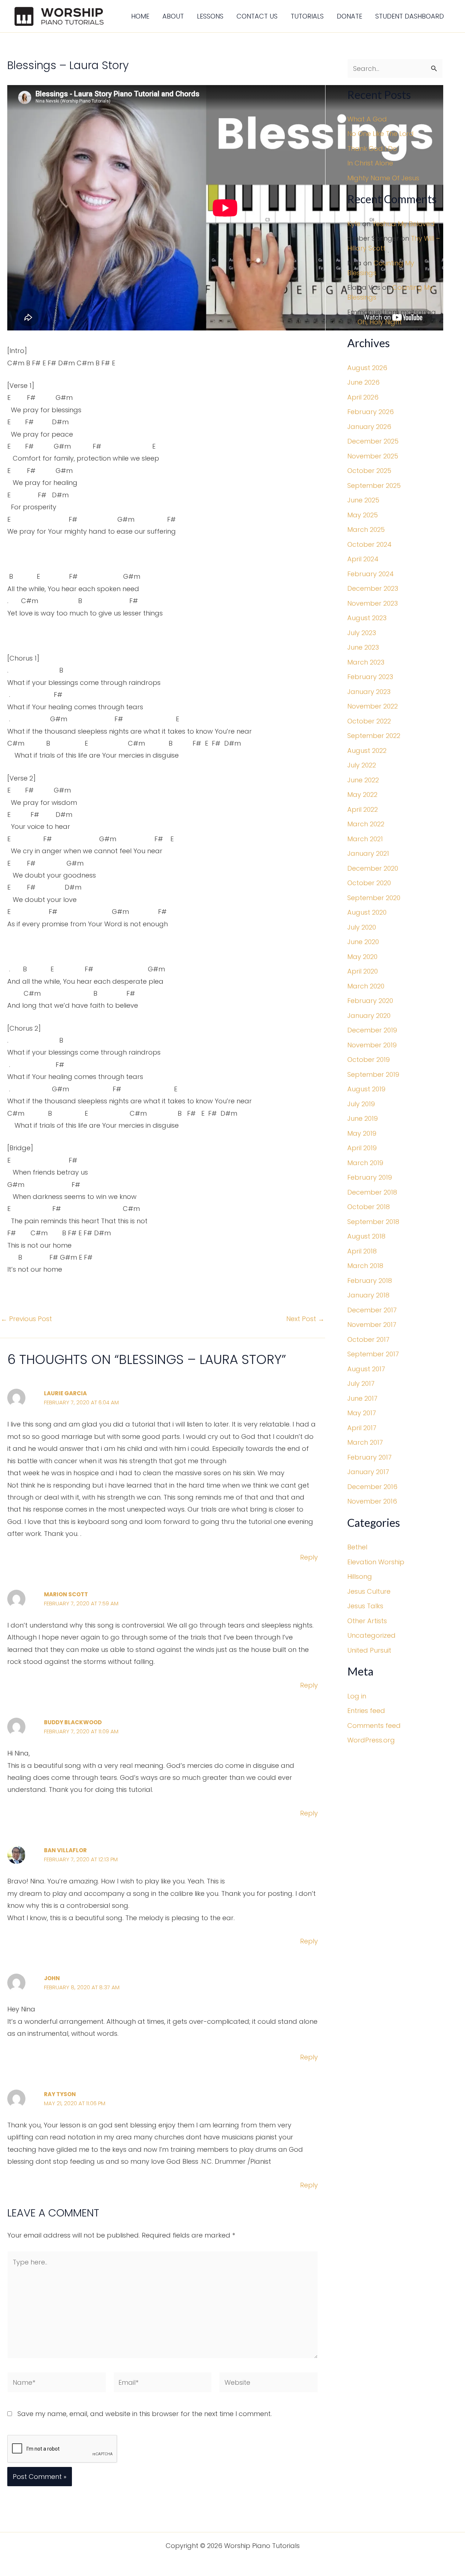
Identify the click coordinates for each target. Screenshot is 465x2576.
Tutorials (307, 16)
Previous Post (26, 1319)
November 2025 (373, 456)
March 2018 (365, 1266)
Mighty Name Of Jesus (383, 178)
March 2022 (366, 824)
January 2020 (369, 1016)
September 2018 (373, 1222)
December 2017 (372, 1310)
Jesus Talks (365, 1606)
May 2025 (363, 515)
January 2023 (369, 692)
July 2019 (361, 1104)
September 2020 (374, 898)
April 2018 (362, 1251)
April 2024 (363, 559)
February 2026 (371, 412)
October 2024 (369, 544)
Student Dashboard (410, 16)
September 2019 (373, 1074)
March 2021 (365, 839)
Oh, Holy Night (380, 322)
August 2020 (367, 912)
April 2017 (362, 1428)
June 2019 (363, 1118)
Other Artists (367, 1621)
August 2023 (367, 618)
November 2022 (373, 706)
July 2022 (362, 765)
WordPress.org (371, 1740)
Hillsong (360, 1576)
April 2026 (363, 397)
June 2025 (363, 500)
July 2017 (361, 1383)
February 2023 (370, 677)
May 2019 (362, 1133)
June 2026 (363, 382)
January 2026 (369, 427)
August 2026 (367, 368)
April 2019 (362, 1148)
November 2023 (373, 603)
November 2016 (372, 1501)
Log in (357, 1696)
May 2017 (362, 1413)
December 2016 (372, 1487)
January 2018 (368, 1295)
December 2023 (373, 588)
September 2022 (374, 736)
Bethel (357, 1547)
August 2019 (366, 1089)
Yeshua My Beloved (404, 224)
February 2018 (370, 1281)
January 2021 (368, 853)
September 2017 (373, 1354)
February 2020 (370, 1001)
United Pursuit (369, 1650)
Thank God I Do (372, 149)
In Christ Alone (370, 163)
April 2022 (363, 809)
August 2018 (366, 1236)
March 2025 (366, 529)
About (173, 16)
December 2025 (373, 441)
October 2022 (369, 721)
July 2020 (362, 927)
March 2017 (365, 1442)
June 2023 (363, 647)
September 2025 (374, 485)
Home (140, 16)
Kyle (354, 224)
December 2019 (372, 1030)
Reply (309, 1557)
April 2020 (363, 971)
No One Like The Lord (381, 134)
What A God (367, 119)
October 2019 (369, 1060)
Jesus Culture (369, 1591)
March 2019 (365, 1163)
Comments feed (374, 1726)
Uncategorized (371, 1635)
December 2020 (373, 868)
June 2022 (363, 780)
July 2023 (362, 633)
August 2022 (367, 751)
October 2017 (368, 1339)
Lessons (210, 16)
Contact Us (257, 16)
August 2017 (366, 1369)
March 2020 (366, 986)
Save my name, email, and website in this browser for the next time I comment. (145, 2414)
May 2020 (362, 957)
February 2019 (370, 1177)
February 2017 (369, 1457)
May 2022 (362, 795)
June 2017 (362, 1398)
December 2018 (372, 1192)
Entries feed (366, 1711)
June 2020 (363, 942)
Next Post (305, 1319)
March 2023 (366, 662)
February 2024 (371, 574)
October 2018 (369, 1207)
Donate (349, 16)
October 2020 (369, 883)
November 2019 (372, 1045)
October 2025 (369, 471)
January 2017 (368, 1472)
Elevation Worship (376, 1562)
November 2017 (372, 1325)
